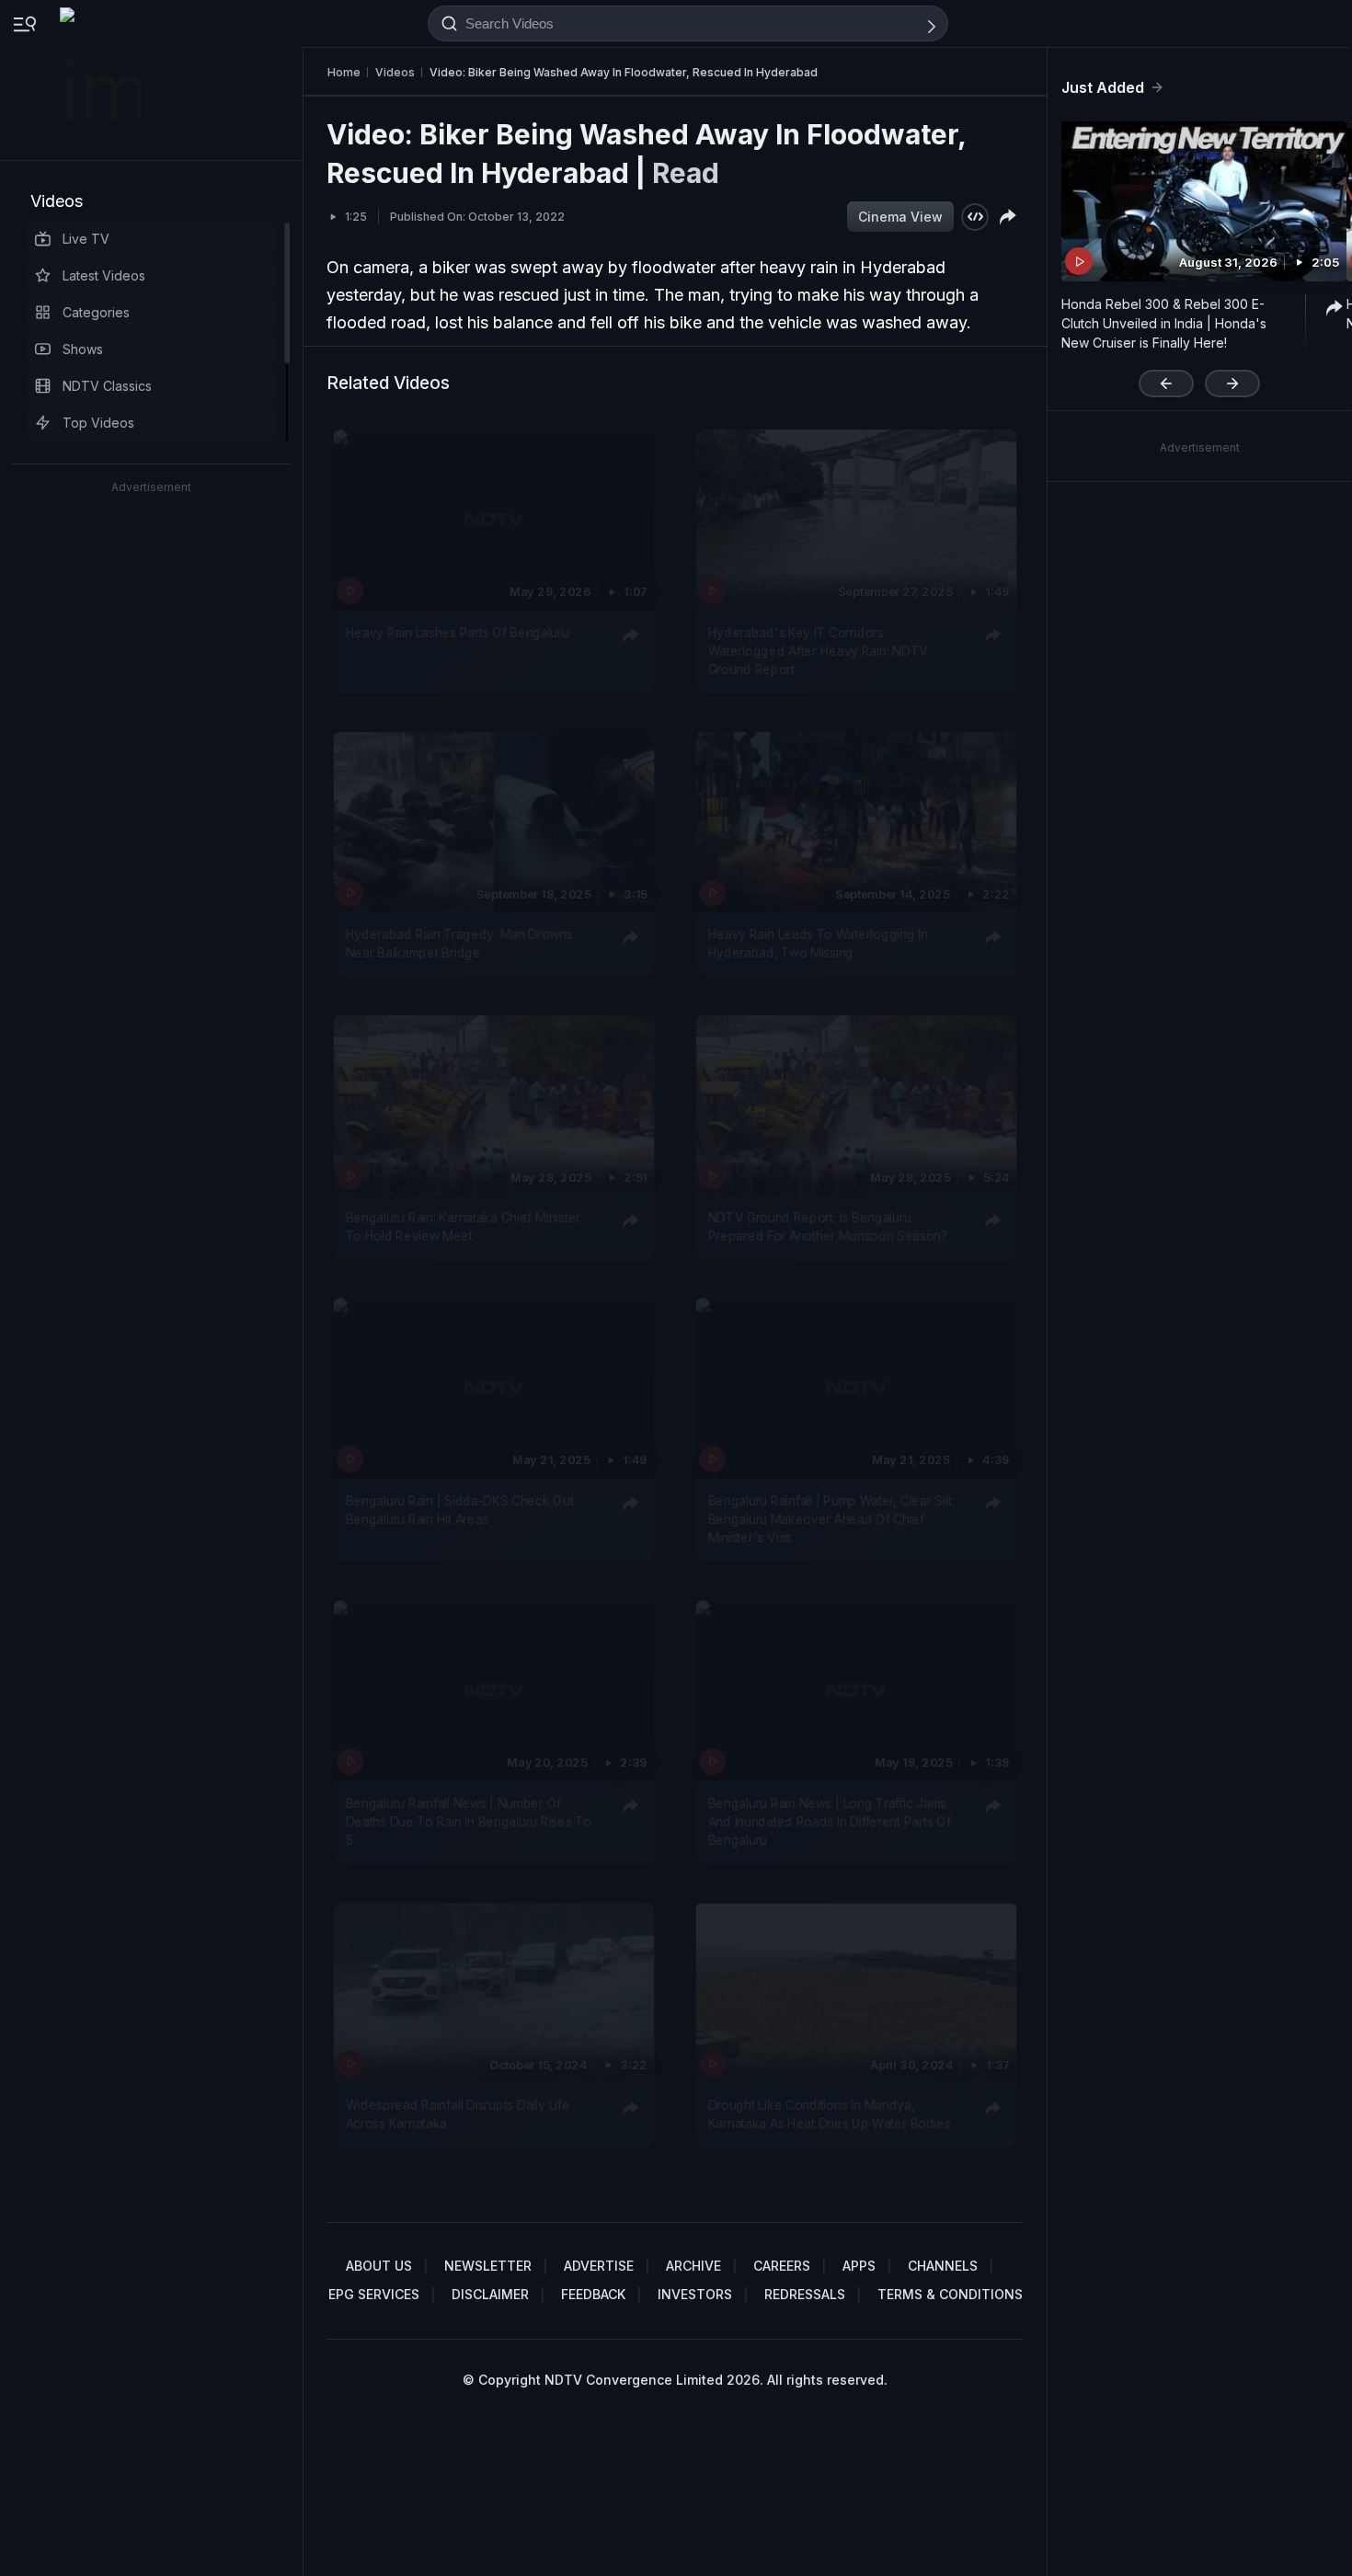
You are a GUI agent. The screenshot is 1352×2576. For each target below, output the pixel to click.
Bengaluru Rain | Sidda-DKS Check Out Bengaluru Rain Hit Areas (460, 1509)
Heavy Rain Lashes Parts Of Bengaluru (458, 632)
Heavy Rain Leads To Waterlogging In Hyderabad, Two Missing (818, 943)
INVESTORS (695, 2294)
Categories (96, 312)
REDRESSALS (805, 2294)
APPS (859, 2266)
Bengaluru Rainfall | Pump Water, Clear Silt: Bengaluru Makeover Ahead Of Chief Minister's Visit (831, 1519)
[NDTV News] (102, 80)
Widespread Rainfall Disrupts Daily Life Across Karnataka (458, 2113)
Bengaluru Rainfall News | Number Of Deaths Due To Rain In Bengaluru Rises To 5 (469, 1821)
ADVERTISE (599, 2266)
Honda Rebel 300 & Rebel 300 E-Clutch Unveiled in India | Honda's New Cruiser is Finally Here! (1164, 323)
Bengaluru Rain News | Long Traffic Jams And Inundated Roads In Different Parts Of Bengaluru (830, 1821)
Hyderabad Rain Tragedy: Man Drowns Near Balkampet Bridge (459, 943)
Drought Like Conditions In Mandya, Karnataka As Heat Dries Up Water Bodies (830, 2113)
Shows (83, 349)
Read (686, 173)
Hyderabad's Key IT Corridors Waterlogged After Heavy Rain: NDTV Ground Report (818, 651)
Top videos (98, 423)
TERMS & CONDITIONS (950, 2294)
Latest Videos (104, 275)
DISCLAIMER (490, 2294)
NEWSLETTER (488, 2266)
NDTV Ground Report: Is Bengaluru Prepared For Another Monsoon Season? (828, 1226)
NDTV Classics (107, 386)
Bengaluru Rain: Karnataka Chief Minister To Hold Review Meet (463, 1226)
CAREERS (782, 2266)
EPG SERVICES (374, 2294)
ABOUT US (379, 2266)
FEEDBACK (593, 2294)
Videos (57, 201)
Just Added (1103, 87)
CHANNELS (943, 2266)
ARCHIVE (693, 2266)
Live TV (86, 239)
